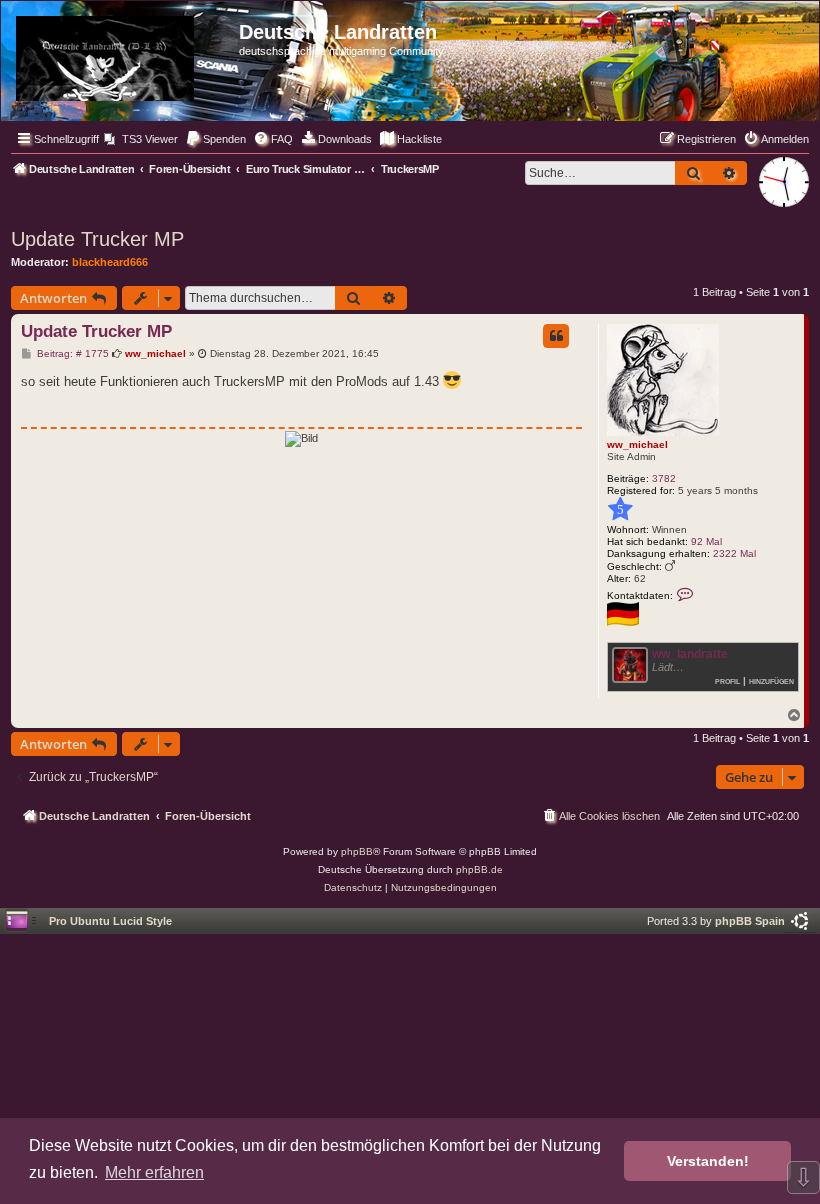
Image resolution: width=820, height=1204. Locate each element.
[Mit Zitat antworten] (556, 336)
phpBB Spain (750, 921)
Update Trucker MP (97, 239)
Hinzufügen (771, 680)
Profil (727, 680)
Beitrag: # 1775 (71, 354)
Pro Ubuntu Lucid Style (110, 921)
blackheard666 (110, 262)
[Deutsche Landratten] (122, 54)
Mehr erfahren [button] (154, 1172)
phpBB (357, 851)
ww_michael (637, 444)
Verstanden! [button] (708, 1161)
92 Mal (706, 541)
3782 (664, 478)
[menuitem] (141, 139)
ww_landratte (690, 654)
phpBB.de (479, 869)
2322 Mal (734, 553)
